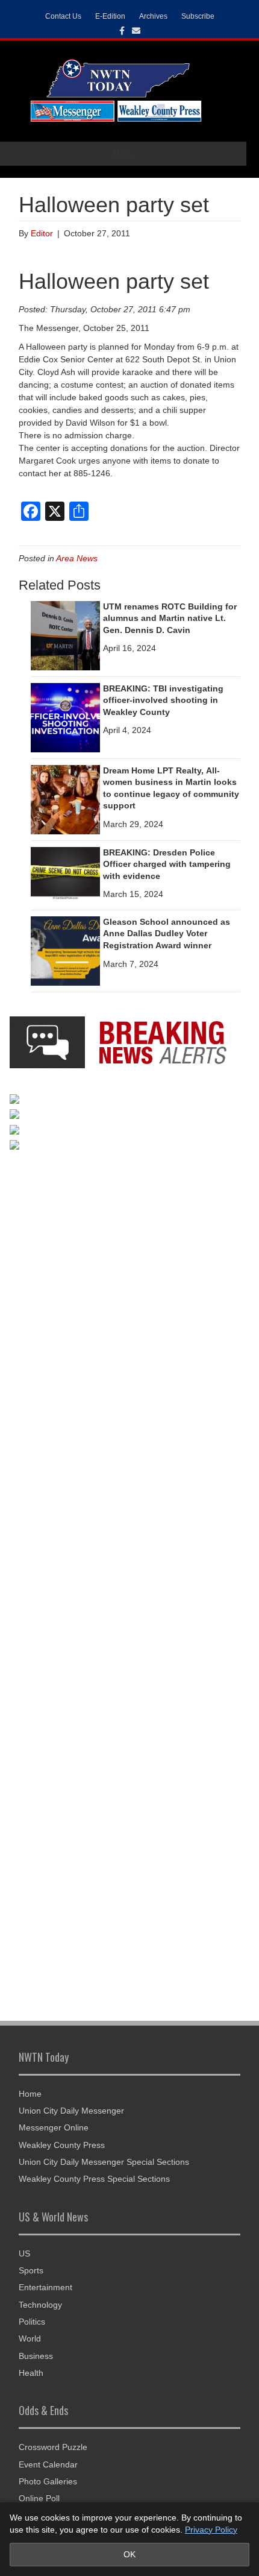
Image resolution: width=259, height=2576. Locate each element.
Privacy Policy (211, 2530)
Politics (32, 2322)
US (24, 2253)
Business (36, 2356)
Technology (40, 2305)
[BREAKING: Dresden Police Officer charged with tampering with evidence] (65, 872)
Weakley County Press (62, 2145)
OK (129, 2554)
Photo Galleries (48, 2481)
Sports (31, 2270)
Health (31, 2373)
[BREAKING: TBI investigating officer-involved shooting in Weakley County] (65, 717)
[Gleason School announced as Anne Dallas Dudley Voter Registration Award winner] (65, 950)
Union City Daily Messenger (71, 2111)
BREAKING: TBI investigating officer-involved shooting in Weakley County (163, 700)
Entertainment (45, 2287)
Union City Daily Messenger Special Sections (104, 2162)
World (30, 2338)
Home (30, 2094)
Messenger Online (54, 2127)
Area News (77, 558)
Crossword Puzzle (53, 2447)
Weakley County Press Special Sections (94, 2179)
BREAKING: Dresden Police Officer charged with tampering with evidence (167, 864)
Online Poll (39, 2498)
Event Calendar (48, 2464)
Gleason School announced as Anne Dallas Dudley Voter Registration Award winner (167, 934)
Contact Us (63, 16)
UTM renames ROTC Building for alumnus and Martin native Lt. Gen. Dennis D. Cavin (170, 618)
